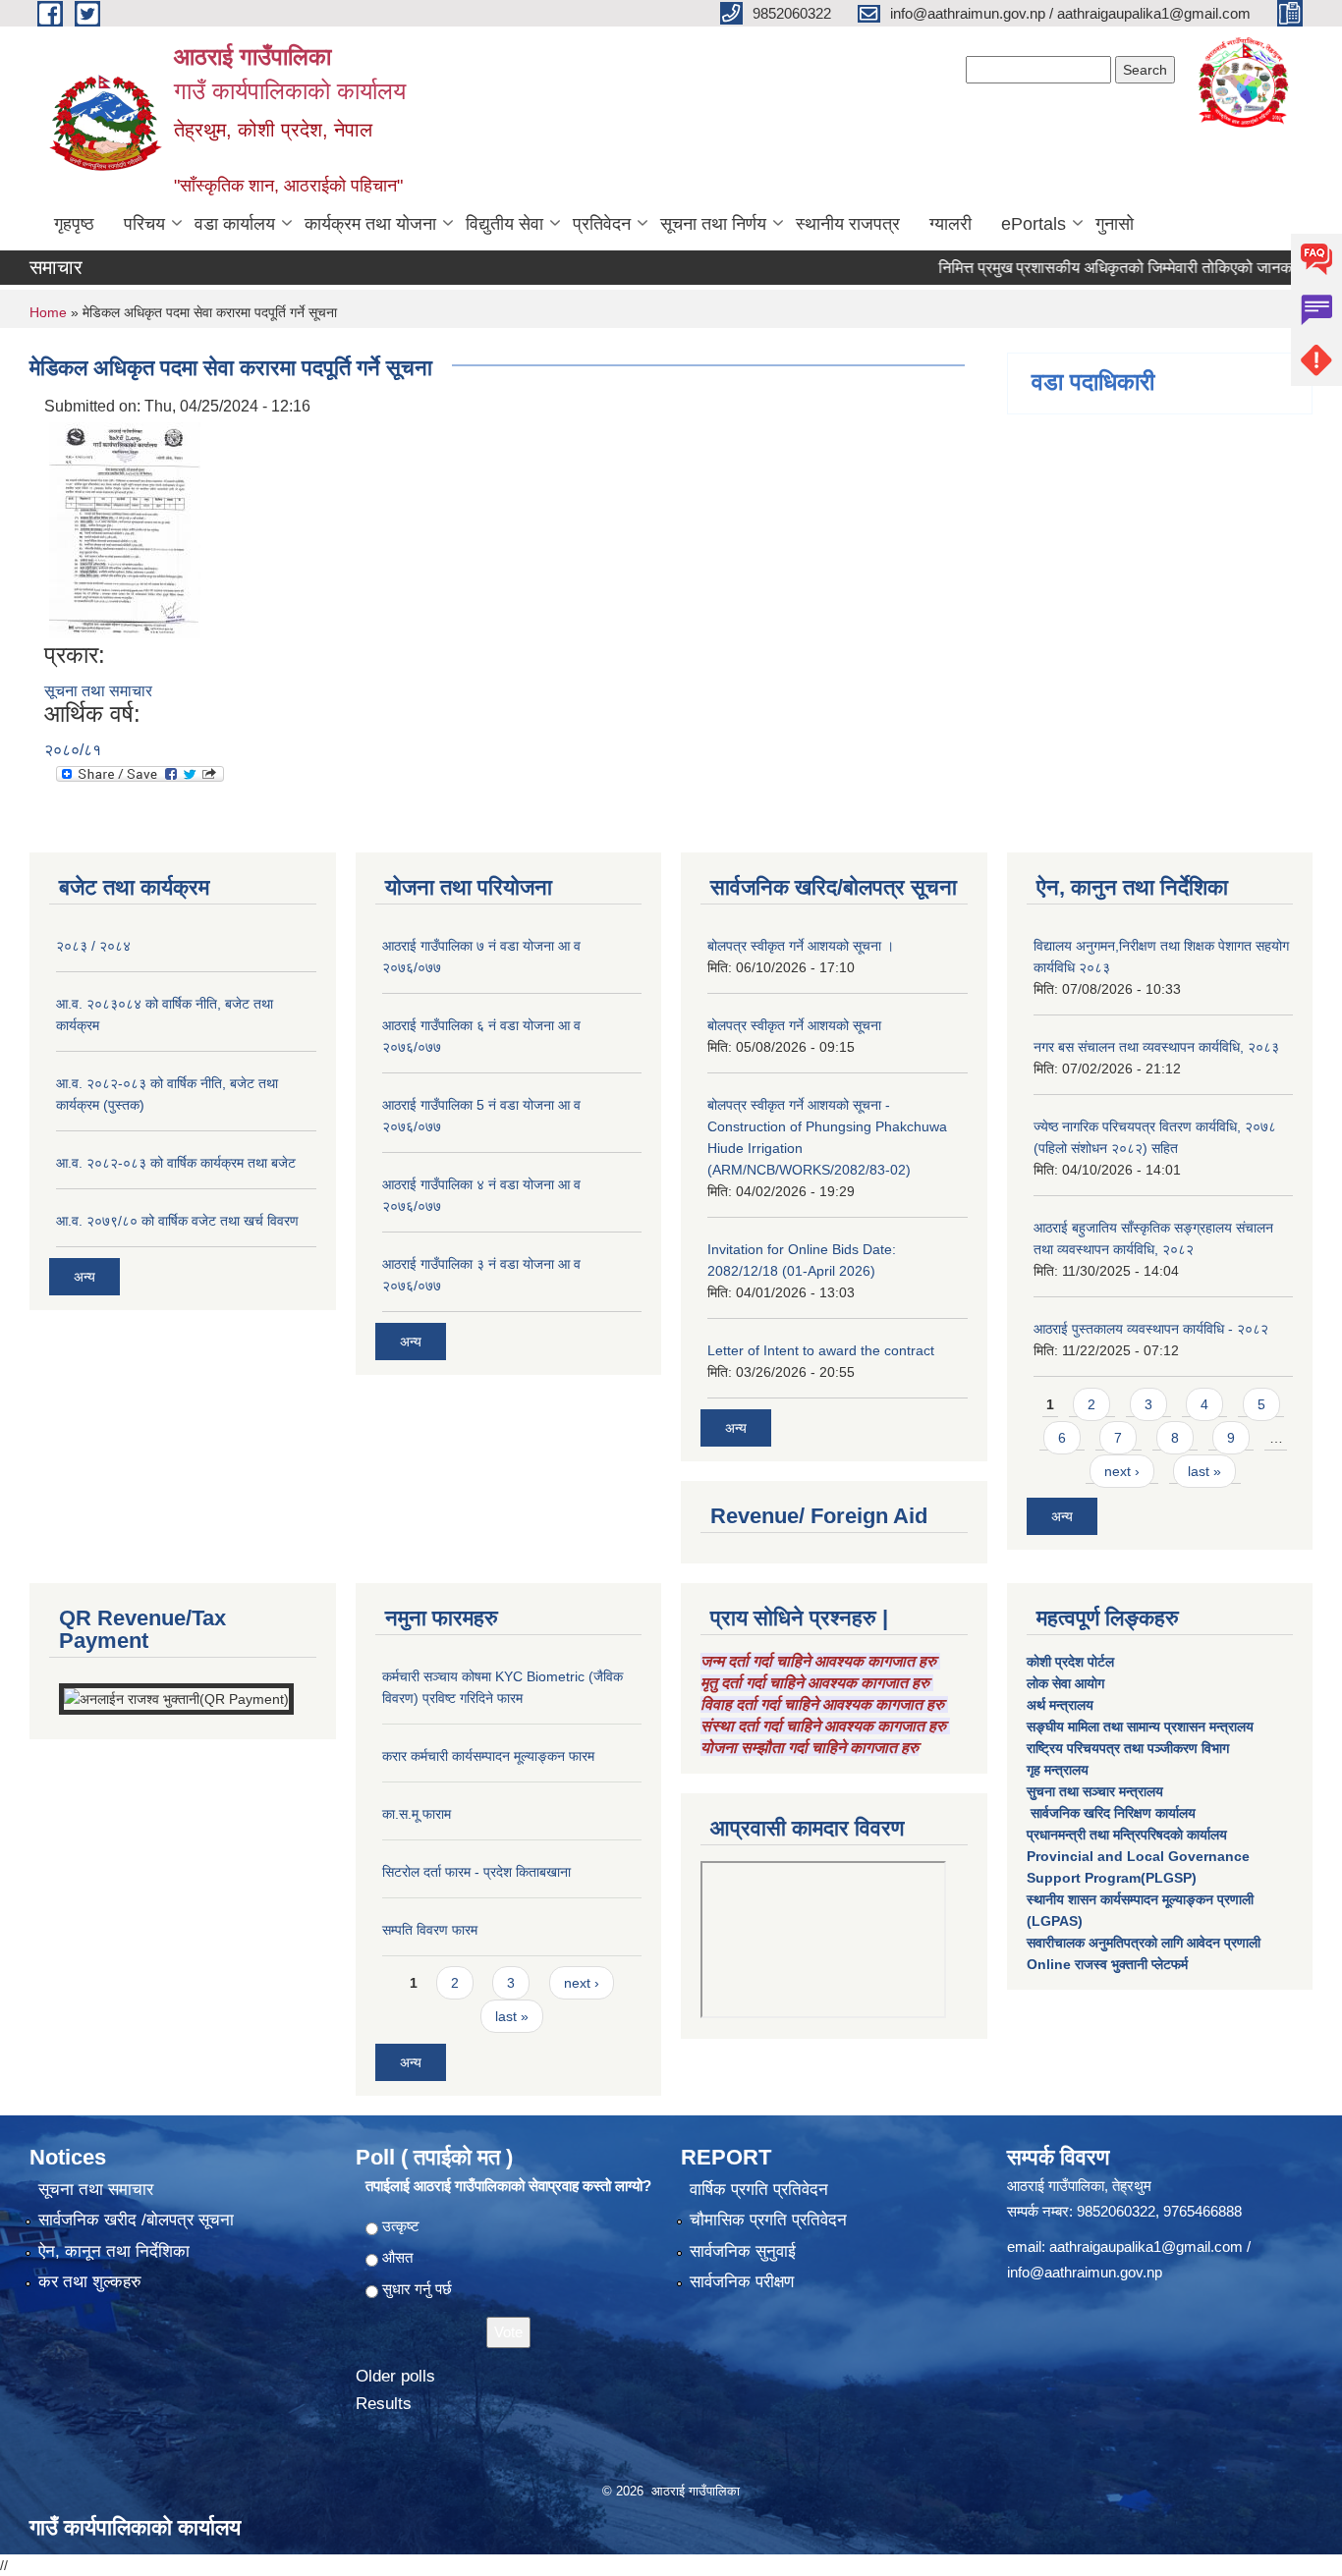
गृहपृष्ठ (74, 224)
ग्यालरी (951, 224)
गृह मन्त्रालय (1058, 1770)
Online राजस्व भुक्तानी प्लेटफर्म (1107, 1964)
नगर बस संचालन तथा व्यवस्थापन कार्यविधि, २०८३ (1156, 1047)
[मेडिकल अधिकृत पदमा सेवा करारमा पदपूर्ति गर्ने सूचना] (125, 529)
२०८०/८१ (73, 750)
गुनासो (1115, 224)
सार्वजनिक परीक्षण (742, 2282)
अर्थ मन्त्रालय (1060, 1705)
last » (1204, 1471)
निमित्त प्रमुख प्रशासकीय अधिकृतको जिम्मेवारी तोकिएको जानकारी (1082, 268)
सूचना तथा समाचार (98, 691)
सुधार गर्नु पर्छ (417, 2289)
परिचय (144, 224)
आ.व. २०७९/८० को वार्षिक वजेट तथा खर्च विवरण (177, 1221)
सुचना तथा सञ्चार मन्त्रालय (1095, 1791)
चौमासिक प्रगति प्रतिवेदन (768, 2220)
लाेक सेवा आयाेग (1065, 1683)
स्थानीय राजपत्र (848, 224)
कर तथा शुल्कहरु (90, 2282)
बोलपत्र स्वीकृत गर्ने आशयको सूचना (794, 1025)
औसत (397, 2257)
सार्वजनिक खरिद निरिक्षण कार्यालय (1111, 1813)
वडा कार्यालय (235, 224)
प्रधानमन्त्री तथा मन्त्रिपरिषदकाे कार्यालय (1127, 1835)
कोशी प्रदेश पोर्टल (1070, 1662)
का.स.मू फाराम (417, 1814)
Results (384, 2404)
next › (1122, 1471)
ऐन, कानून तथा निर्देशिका (114, 2251)
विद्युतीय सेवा (504, 224)
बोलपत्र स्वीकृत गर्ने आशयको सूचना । (801, 946)
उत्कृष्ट (401, 2226)
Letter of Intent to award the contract (821, 1350)
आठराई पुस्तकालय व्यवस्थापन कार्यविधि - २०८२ (1151, 1329)
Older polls (395, 2376)
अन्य (84, 1277)
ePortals (1034, 224)
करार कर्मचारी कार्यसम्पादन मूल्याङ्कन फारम (488, 1756)
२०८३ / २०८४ (93, 946)
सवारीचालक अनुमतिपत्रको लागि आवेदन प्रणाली (1144, 1943)
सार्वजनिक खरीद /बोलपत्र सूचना (136, 2220)
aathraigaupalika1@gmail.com (1146, 2247)
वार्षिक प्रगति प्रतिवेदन (759, 2190)
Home (48, 312)
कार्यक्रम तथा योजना (370, 224)
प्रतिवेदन (602, 224)
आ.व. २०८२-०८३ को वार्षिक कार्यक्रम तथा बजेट (176, 1163)
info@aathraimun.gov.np (1085, 2272)
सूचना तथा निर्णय (713, 224)
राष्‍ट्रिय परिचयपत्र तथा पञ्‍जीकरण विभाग (1128, 1748)
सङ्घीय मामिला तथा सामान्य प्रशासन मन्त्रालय (1140, 1726)
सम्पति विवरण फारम (430, 1930)
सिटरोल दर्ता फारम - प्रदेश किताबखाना (476, 1872)
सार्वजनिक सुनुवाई (743, 2251)
